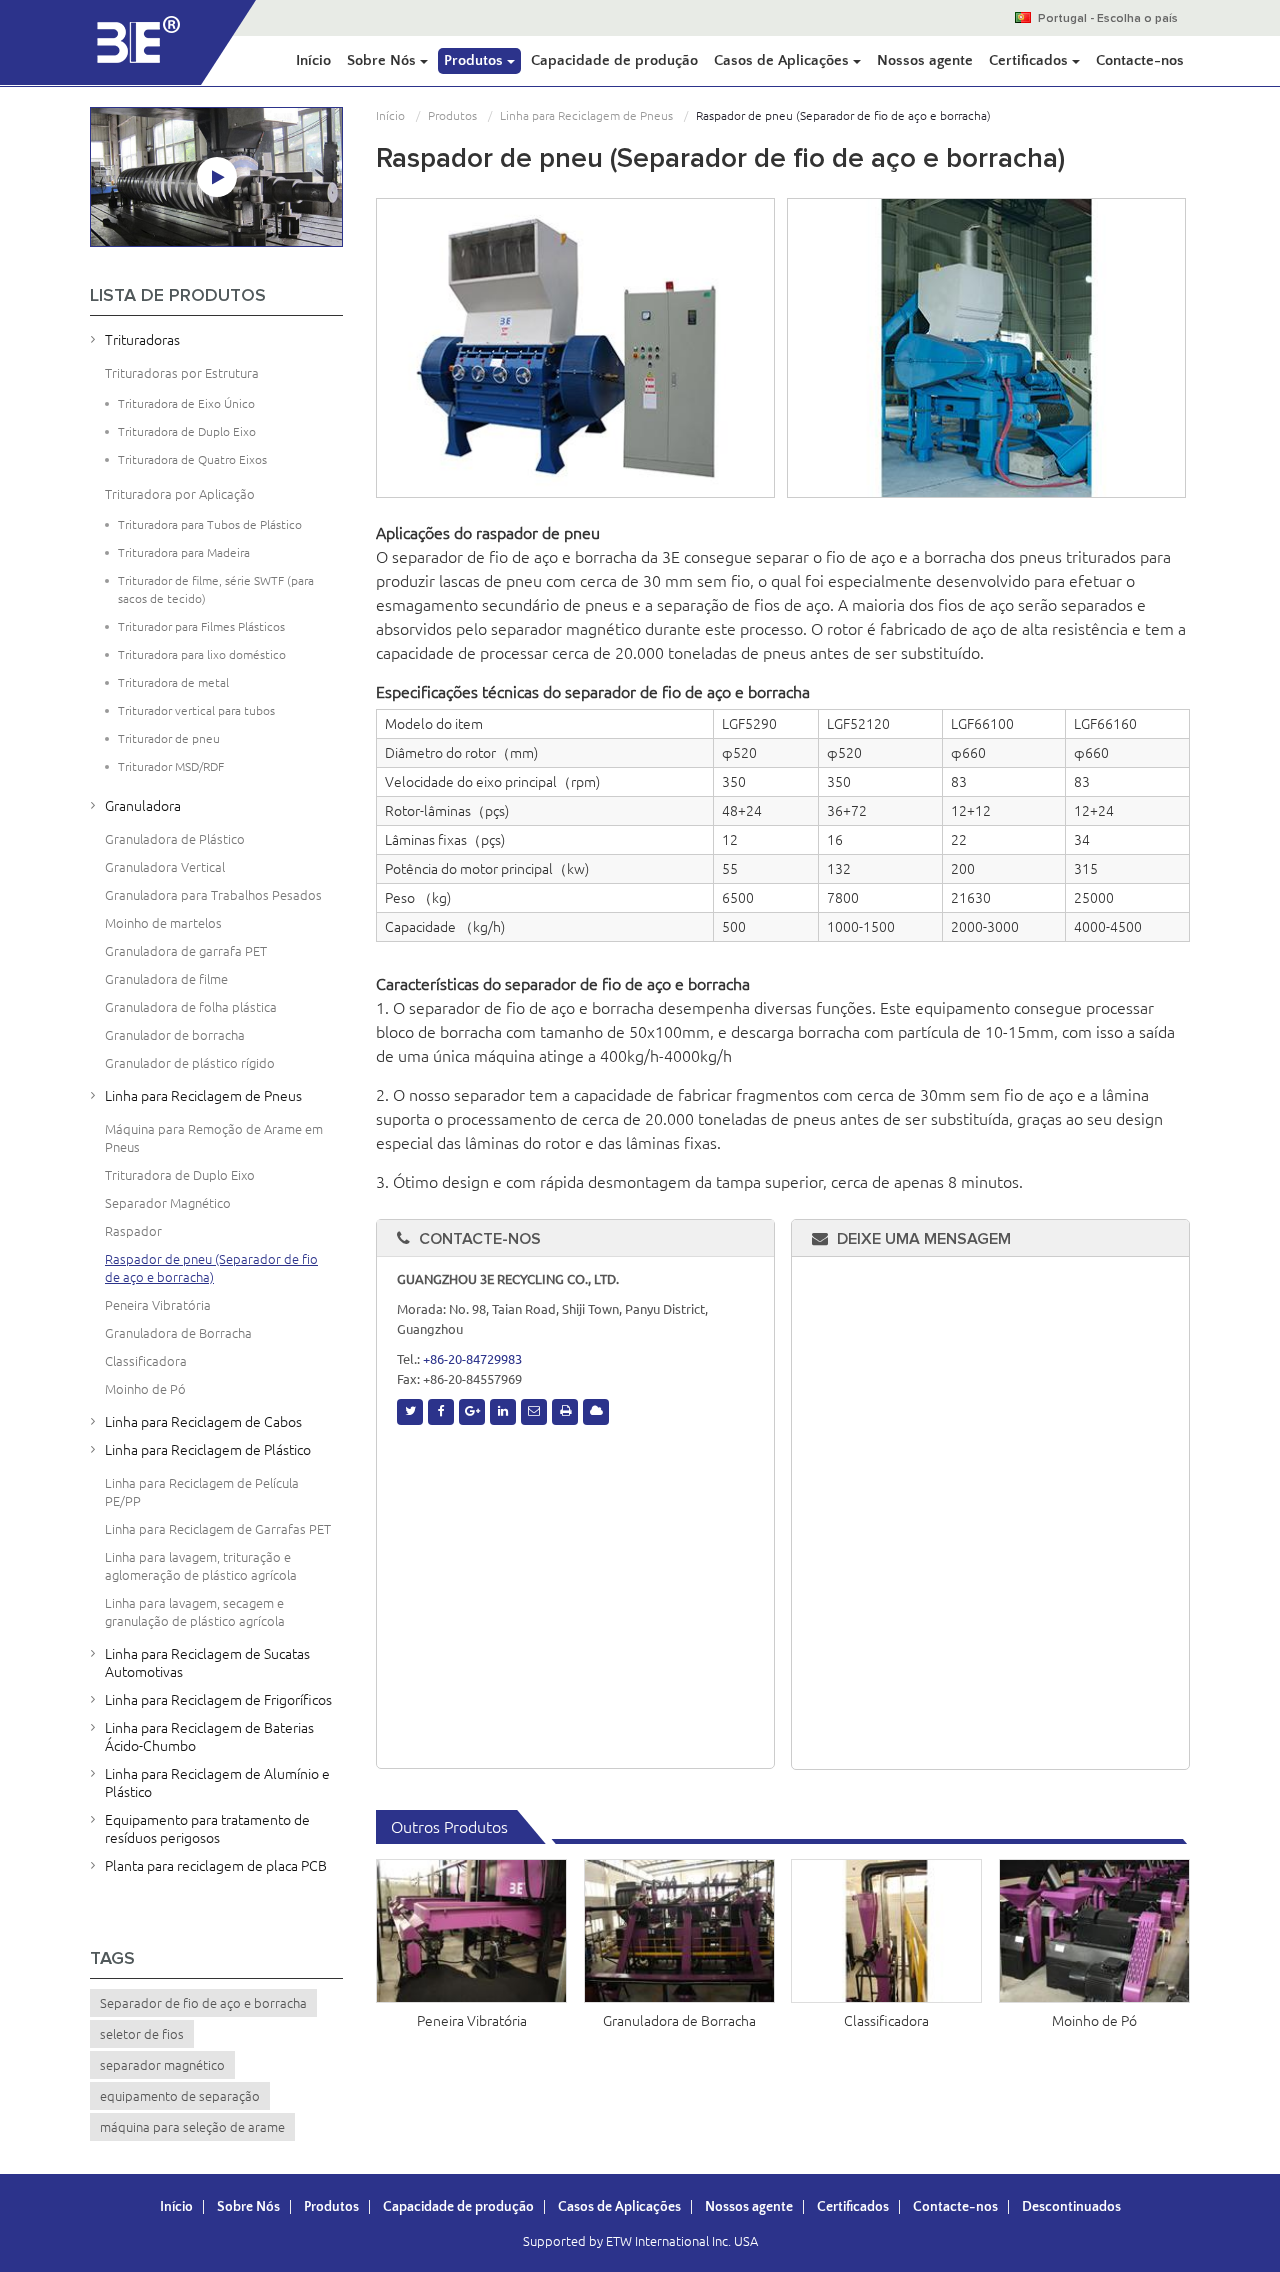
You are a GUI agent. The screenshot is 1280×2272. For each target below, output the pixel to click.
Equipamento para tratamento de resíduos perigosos (207, 1829)
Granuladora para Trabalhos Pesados (213, 895)
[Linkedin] (503, 1412)
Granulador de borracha (175, 1035)
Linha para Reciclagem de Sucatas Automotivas (207, 1663)
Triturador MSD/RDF (171, 766)
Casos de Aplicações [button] (783, 60)
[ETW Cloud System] (596, 1412)
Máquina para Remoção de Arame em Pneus (214, 1138)
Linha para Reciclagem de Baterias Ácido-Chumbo (209, 1737)
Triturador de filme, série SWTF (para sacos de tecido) (216, 589)
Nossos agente (925, 60)
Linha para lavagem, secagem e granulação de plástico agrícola (195, 1612)
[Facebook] (441, 1412)
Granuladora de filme (166, 979)
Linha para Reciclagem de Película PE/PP (202, 1492)
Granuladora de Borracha (679, 2021)
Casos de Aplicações (619, 2207)
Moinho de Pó (1094, 2021)
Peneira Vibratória (472, 2021)
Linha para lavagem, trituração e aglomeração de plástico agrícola (201, 1566)
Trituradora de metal (173, 682)
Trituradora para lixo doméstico (202, 654)
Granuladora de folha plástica (191, 1007)
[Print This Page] (565, 1412)
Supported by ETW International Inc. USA (640, 2241)
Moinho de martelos (163, 923)
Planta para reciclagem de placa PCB (216, 1866)
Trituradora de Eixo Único (186, 403)
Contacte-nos (1140, 60)
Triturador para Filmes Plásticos (201, 626)
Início (313, 60)
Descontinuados (1071, 2207)
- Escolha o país (1108, 19)
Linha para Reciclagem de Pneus (586, 115)
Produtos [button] (475, 60)
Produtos (452, 115)
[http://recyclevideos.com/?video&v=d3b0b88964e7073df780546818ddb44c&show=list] (217, 177)
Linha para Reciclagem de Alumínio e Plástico (217, 1783)
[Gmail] (534, 1412)
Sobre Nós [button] (383, 60)
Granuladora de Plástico (175, 839)
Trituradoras (142, 340)
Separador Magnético (168, 1203)
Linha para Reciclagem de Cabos (203, 1422)
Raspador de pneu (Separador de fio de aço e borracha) (211, 1268)
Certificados (853, 2207)
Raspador (133, 1231)
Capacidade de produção (614, 60)
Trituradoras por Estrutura (182, 373)
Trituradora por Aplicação (180, 494)
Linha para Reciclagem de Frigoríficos (218, 1700)
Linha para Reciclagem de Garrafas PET (218, 1529)
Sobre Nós (248, 2207)
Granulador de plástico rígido (190, 1063)
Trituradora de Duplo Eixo (187, 431)
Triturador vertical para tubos (196, 710)
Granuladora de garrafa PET (186, 951)
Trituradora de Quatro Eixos (192, 459)
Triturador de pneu (169, 738)
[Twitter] (410, 1412)
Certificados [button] (1030, 60)
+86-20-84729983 (472, 1359)
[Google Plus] (472, 1412)
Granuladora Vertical (165, 867)
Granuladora (143, 806)
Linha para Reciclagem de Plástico (208, 1450)
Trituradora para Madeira (184, 552)
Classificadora (886, 2021)
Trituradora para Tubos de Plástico (210, 524)
